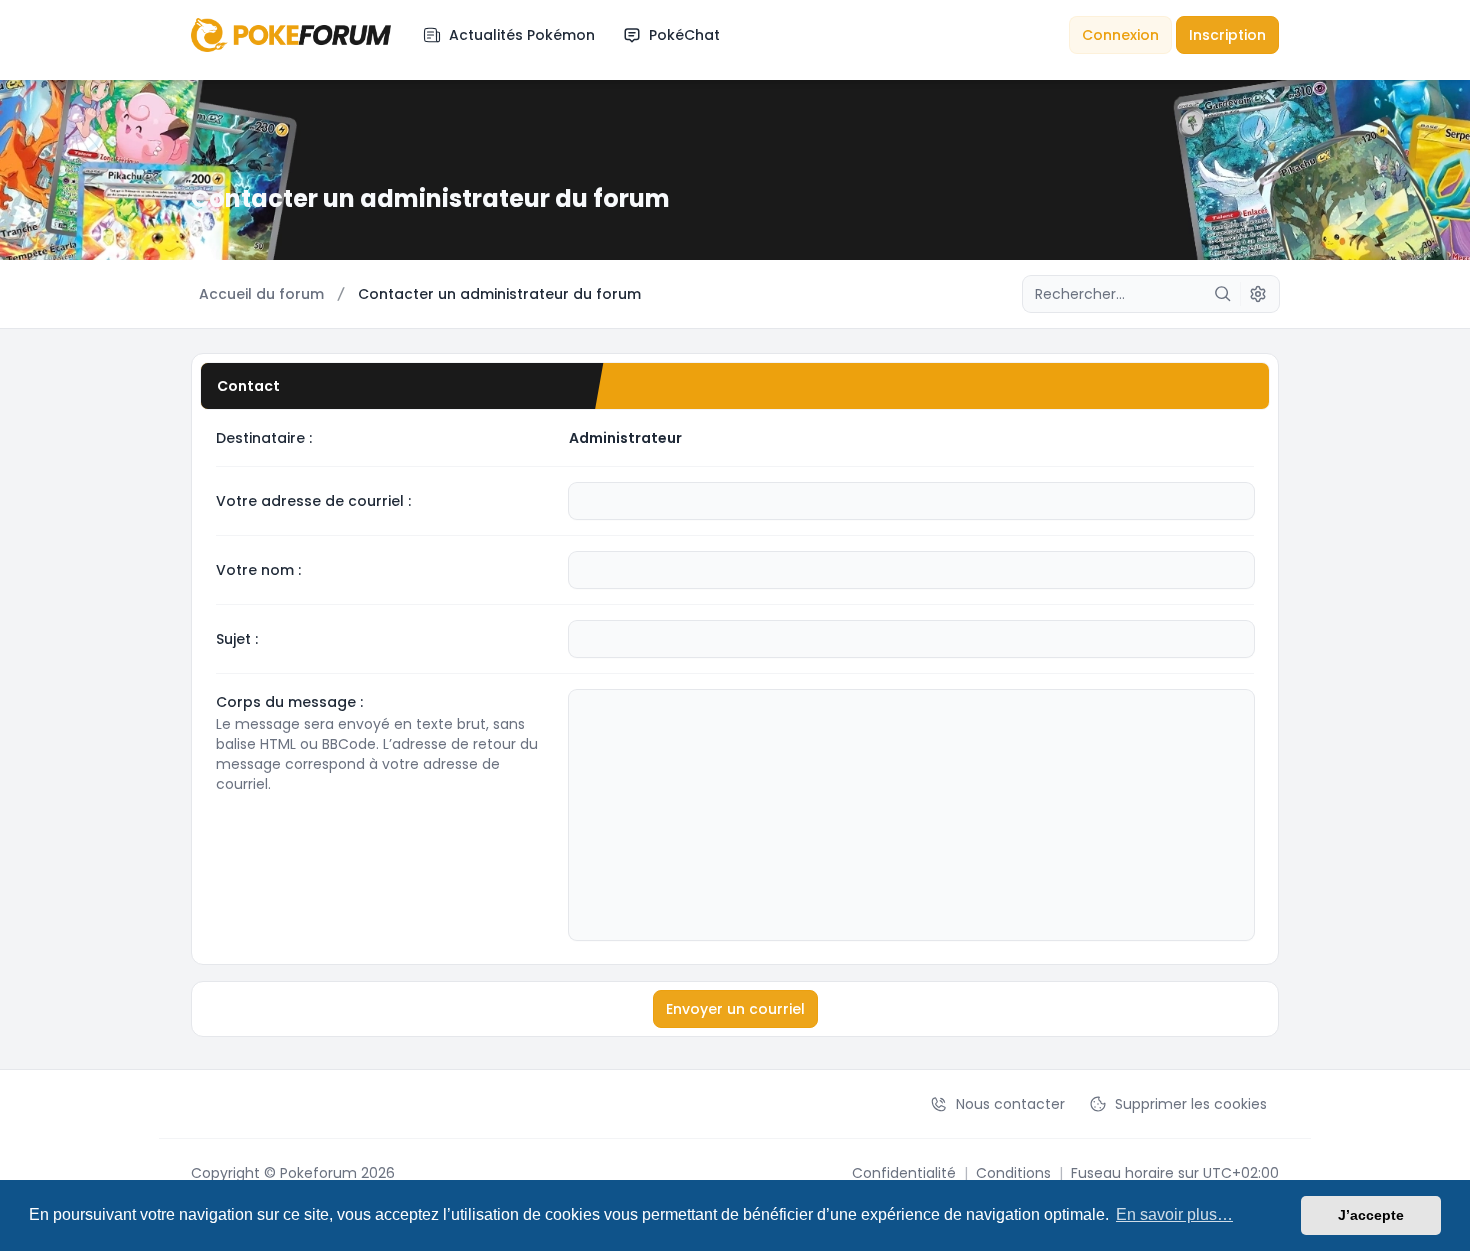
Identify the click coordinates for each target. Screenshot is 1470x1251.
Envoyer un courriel (735, 1009)
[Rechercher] (1223, 294)
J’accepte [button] (1371, 1215)
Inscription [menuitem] (1227, 35)
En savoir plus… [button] (1174, 1214)
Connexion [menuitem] (1120, 35)
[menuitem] (509, 35)
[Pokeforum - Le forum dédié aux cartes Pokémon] (291, 34)
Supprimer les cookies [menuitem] (1191, 1104)
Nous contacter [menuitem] (1010, 1104)
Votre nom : (258, 570)
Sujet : (237, 639)
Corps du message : (289, 702)
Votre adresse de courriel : (313, 501)
